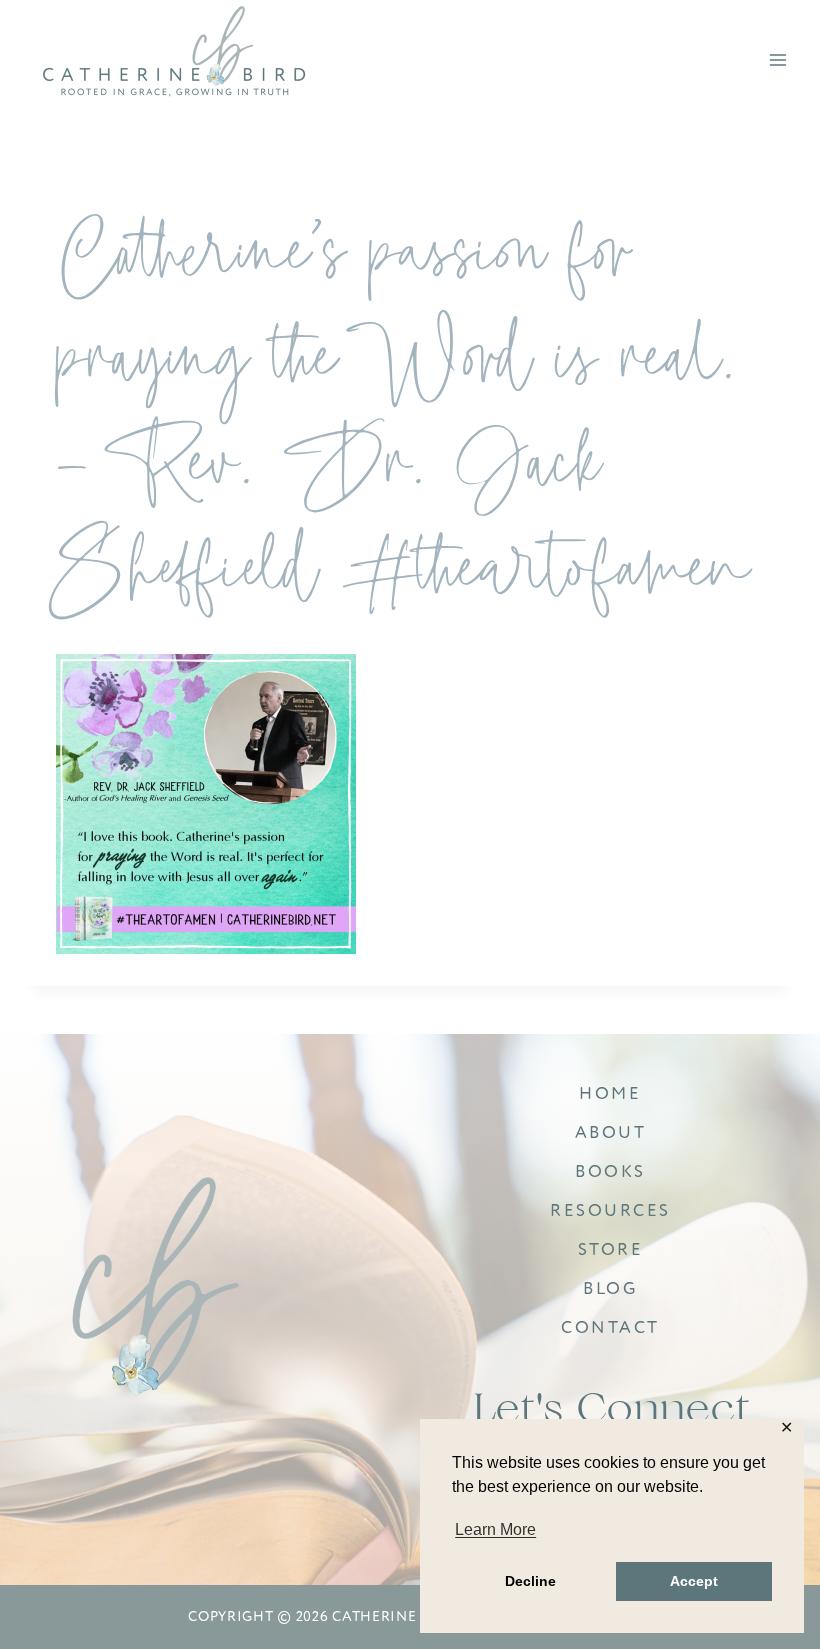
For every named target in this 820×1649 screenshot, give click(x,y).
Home (610, 1093)
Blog (610, 1288)
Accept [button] (694, 1581)
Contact (610, 1327)
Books (610, 1171)
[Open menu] (777, 59)
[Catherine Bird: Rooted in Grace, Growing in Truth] (157, 1289)
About (611, 1132)
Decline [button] (530, 1581)
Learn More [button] (495, 1529)
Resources (610, 1210)
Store (611, 1249)
